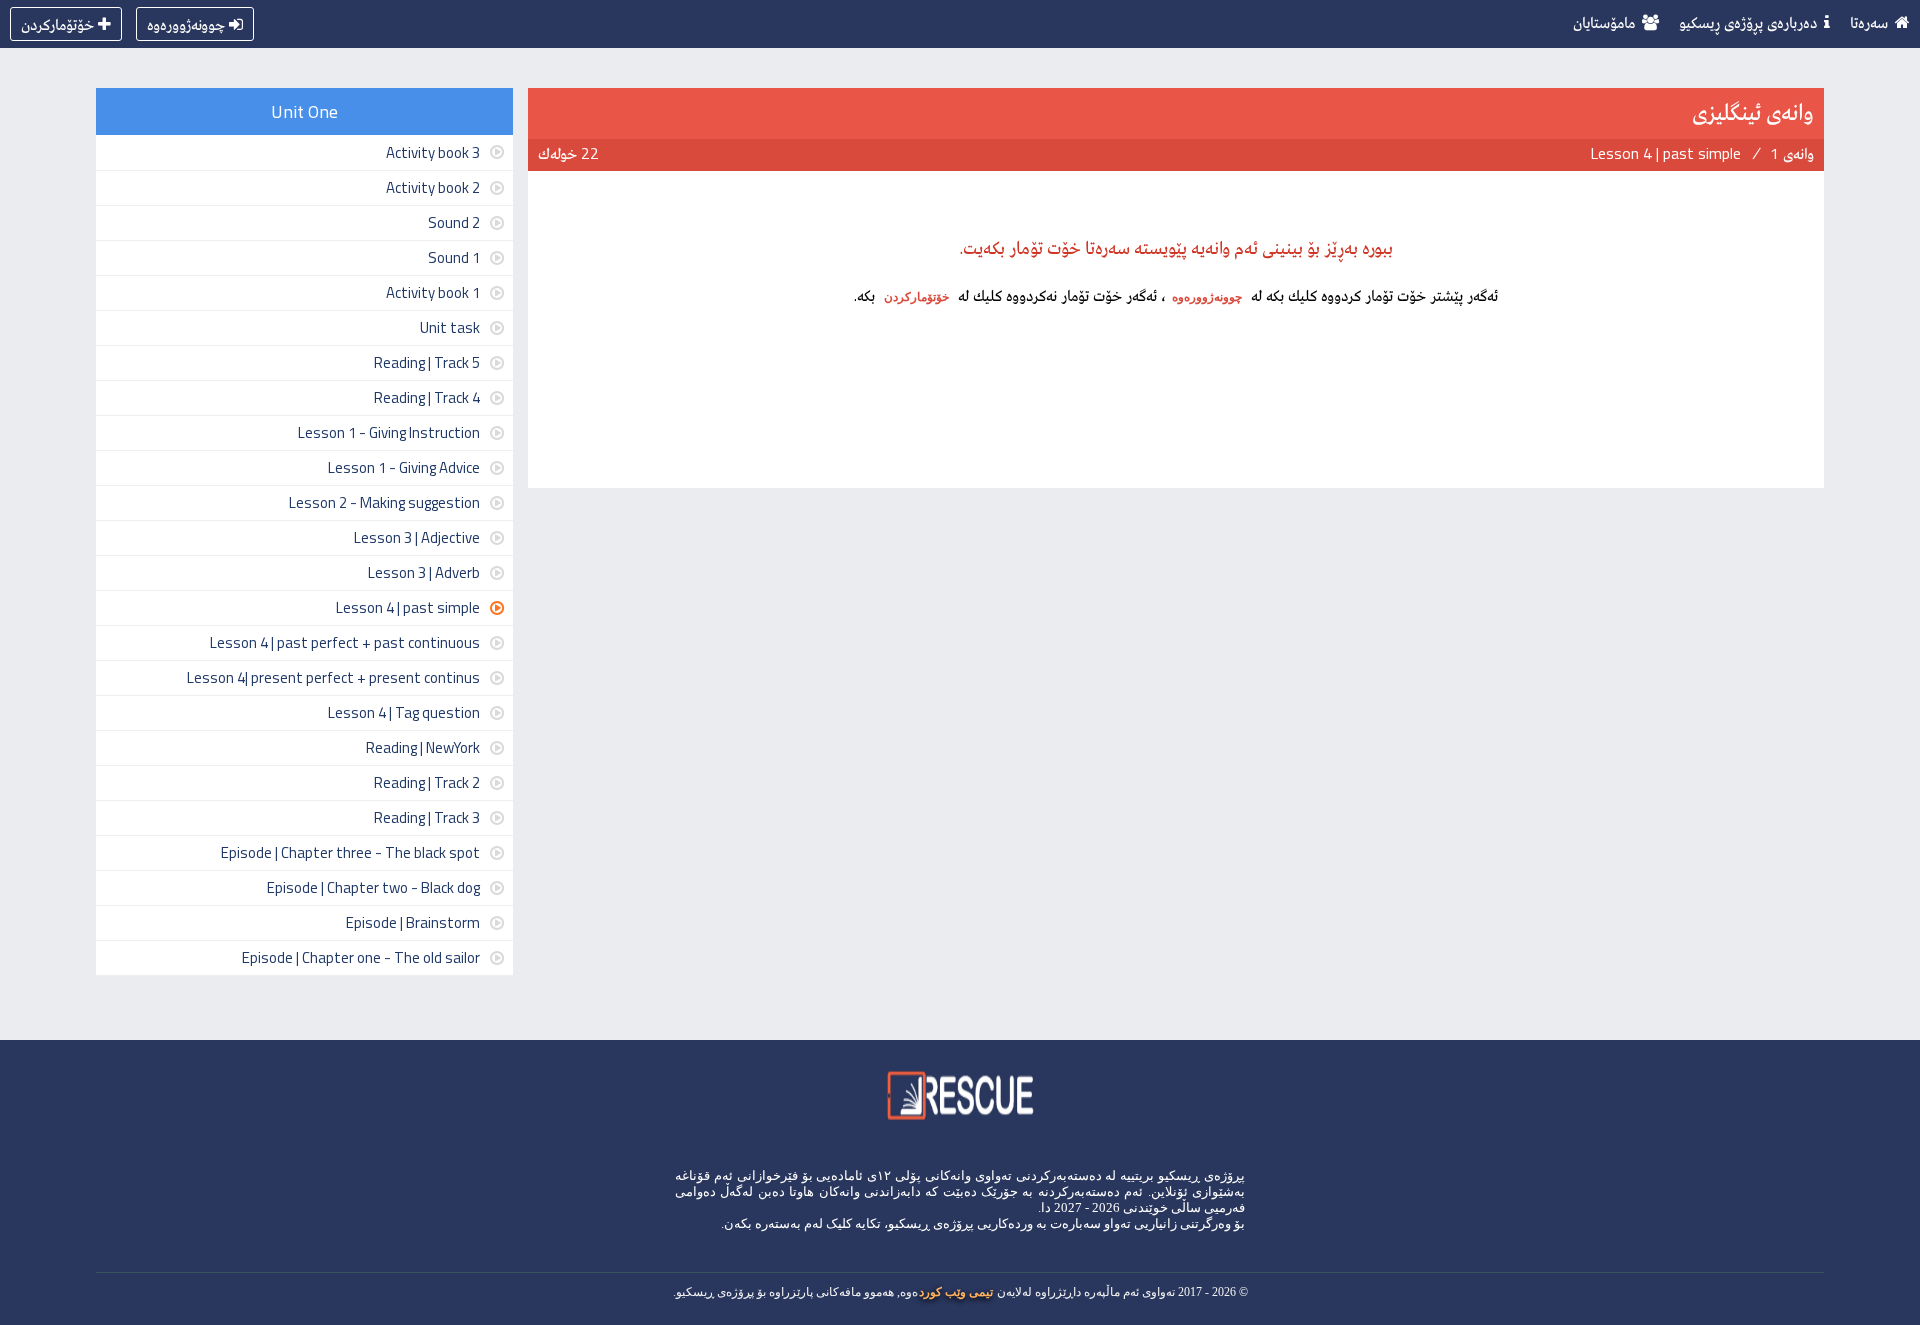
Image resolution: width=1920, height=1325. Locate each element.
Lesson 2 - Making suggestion (384, 502)
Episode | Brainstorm (413, 922)
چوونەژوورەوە (186, 24)
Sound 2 (454, 222)
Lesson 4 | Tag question (404, 712)
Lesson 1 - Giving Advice (404, 467)
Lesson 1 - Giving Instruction (389, 432)
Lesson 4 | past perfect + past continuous (345, 642)
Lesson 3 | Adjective (417, 537)
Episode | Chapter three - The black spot (350, 852)
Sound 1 (454, 257)
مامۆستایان (1604, 22)
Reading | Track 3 (427, 817)
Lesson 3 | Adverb (424, 572)
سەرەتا (1869, 22)
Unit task (450, 327)
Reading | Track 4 (427, 397)
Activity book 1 (433, 292)
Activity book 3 (433, 152)
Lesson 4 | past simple (408, 607)
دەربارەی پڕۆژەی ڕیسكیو (1748, 22)
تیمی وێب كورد (956, 1292)
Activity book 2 (433, 187)
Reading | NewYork (423, 747)
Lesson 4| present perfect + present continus (333, 677)
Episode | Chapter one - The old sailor (361, 957)
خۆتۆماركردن (57, 24)
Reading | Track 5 (427, 362)
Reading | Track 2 (427, 782)
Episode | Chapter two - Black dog (373, 887)
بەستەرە (778, 1223)
